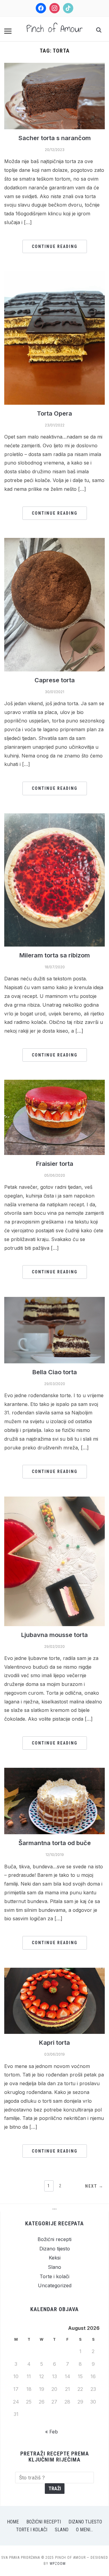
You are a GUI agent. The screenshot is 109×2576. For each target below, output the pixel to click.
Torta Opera (54, 413)
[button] (8, 31)
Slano (54, 2267)
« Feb (51, 2432)
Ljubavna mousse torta (54, 1635)
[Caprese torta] (54, 542)
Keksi (55, 2258)
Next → (94, 2186)
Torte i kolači (54, 2276)
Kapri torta (54, 2043)
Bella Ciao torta (55, 1372)
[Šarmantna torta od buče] (54, 1771)
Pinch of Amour (55, 29)
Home (13, 2522)
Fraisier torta (55, 1164)
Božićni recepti (54, 2239)
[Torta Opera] (54, 275)
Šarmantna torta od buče (55, 1843)
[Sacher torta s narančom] (54, 66)
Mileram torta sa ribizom (55, 955)
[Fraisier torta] (54, 1083)
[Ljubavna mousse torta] (54, 1500)
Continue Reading (55, 246)
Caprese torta (55, 680)
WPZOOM (58, 2564)
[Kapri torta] (54, 1971)
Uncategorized (55, 2285)
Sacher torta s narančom (55, 138)
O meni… (84, 2530)
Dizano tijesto (55, 2249)
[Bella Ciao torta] (54, 1301)
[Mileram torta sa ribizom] (54, 817)
